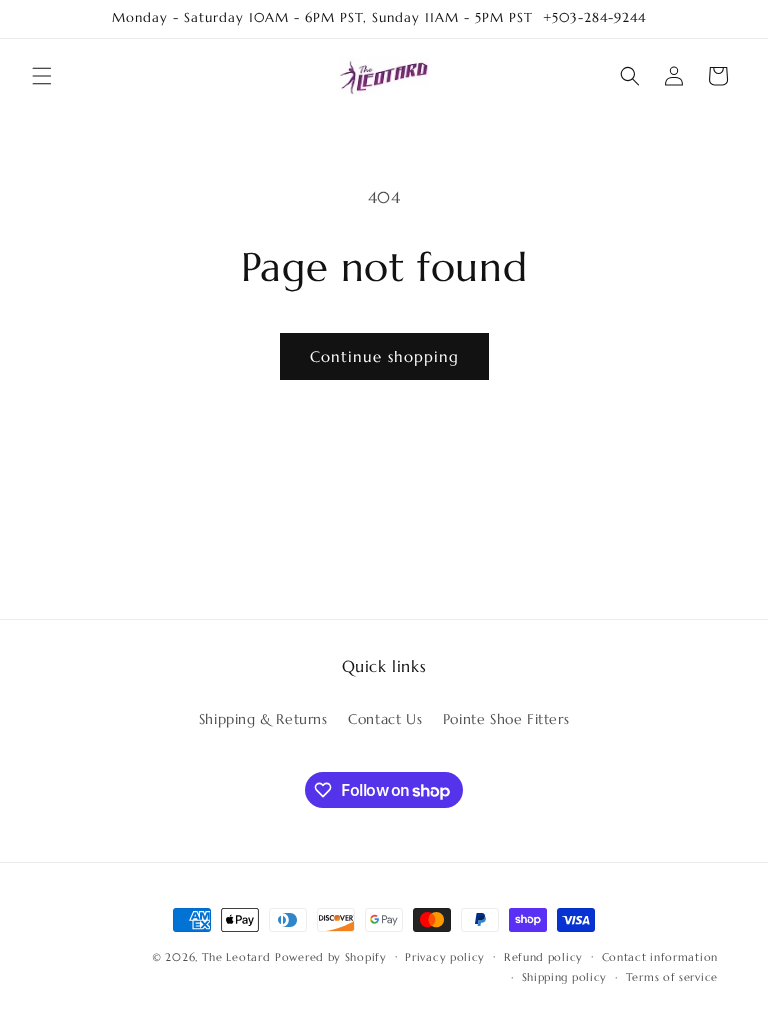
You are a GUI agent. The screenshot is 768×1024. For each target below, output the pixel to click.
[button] (42, 76)
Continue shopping (384, 356)
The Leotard (236, 957)
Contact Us (385, 719)
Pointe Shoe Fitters (506, 719)
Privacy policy (445, 957)
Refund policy (543, 957)
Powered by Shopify (331, 957)
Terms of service (672, 977)
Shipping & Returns (263, 719)
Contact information (660, 957)
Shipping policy (565, 977)
